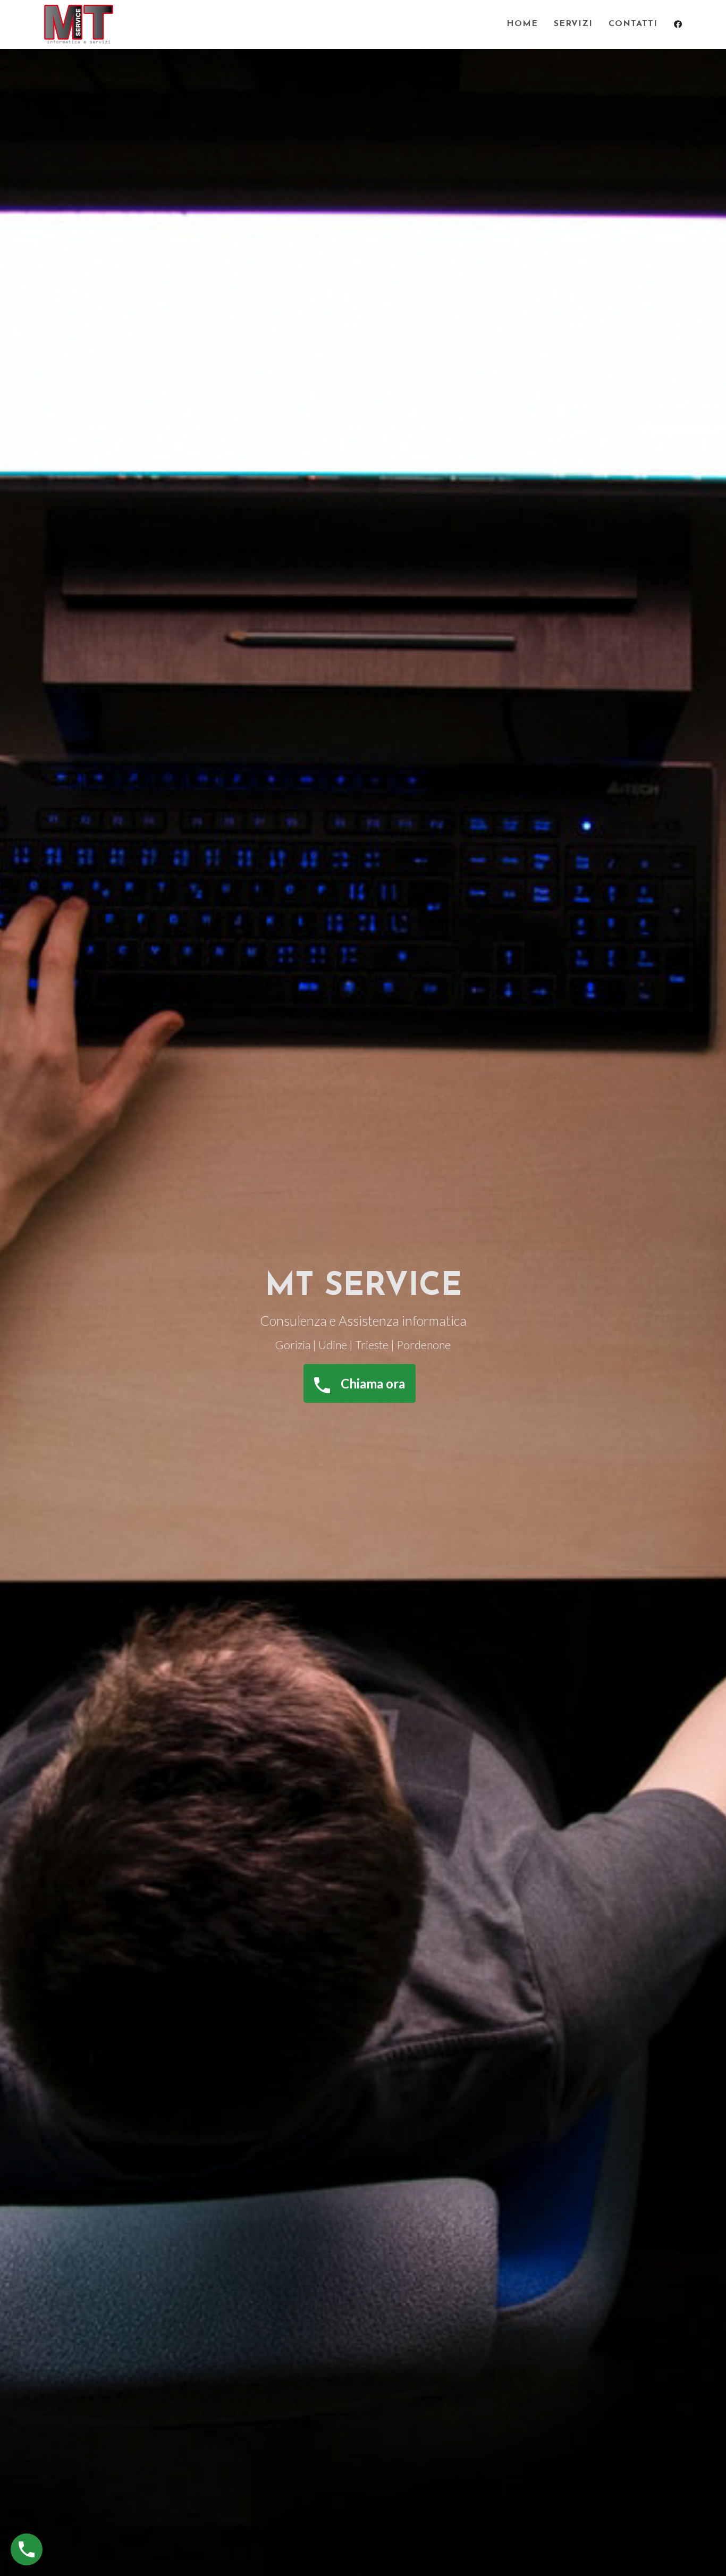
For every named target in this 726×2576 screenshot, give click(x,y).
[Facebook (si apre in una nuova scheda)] (678, 24)
